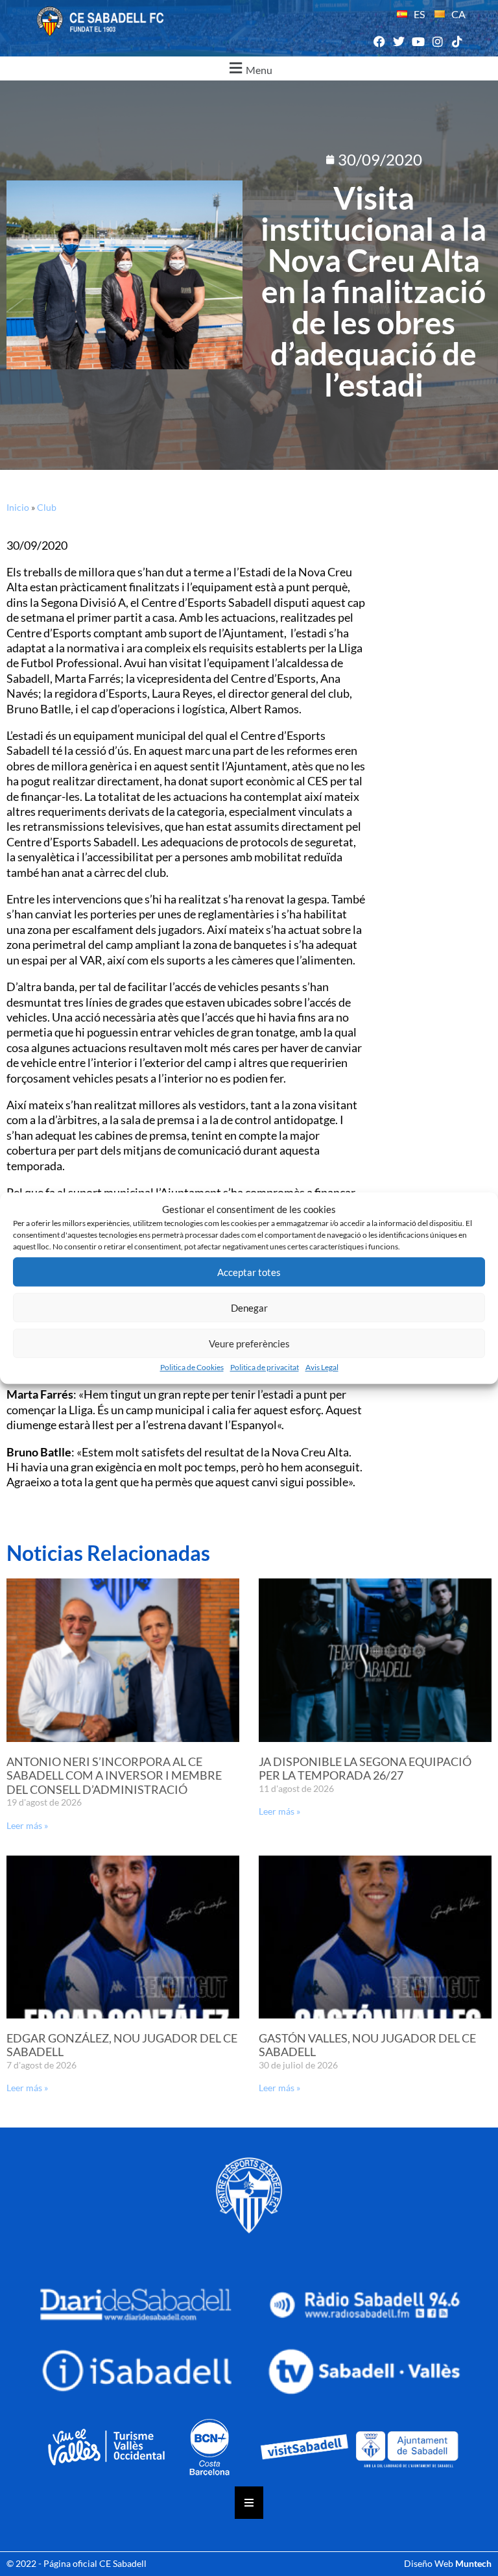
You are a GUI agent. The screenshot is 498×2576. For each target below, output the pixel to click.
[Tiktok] (457, 42)
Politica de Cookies (192, 1367)
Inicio (18, 507)
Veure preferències (249, 1343)
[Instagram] (438, 42)
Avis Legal (322, 1367)
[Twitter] (398, 42)
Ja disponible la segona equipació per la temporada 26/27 (365, 1769)
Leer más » (27, 1825)
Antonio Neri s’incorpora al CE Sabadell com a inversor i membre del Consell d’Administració (114, 1775)
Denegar (249, 1308)
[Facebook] (379, 42)
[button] (249, 68)
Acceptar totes (249, 1272)
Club (47, 507)
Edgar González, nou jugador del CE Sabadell (122, 2045)
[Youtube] (418, 42)
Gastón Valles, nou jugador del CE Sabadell (367, 2045)
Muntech (473, 2563)
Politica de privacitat (265, 1367)
